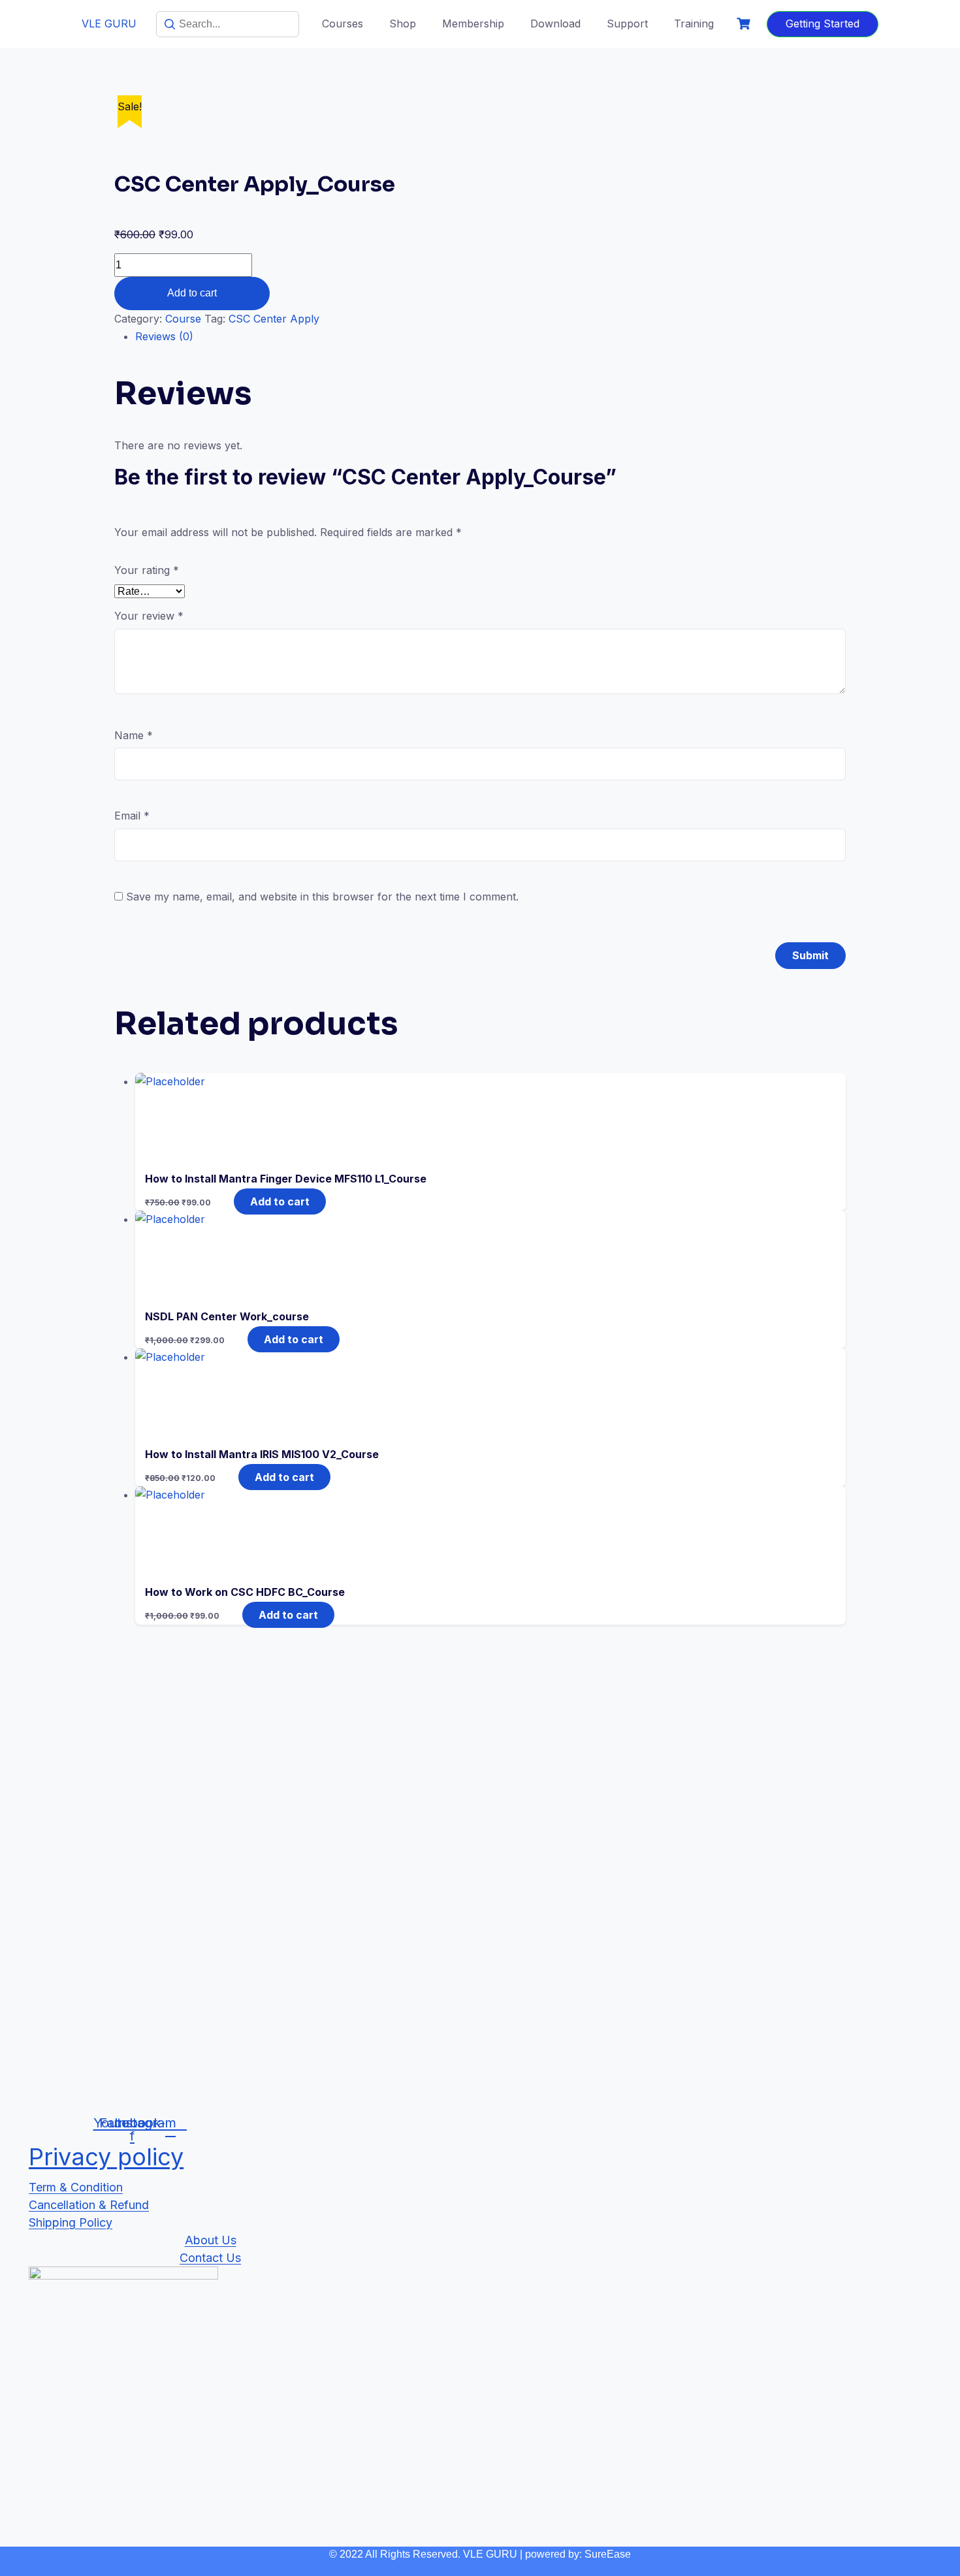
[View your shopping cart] (745, 24)
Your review (149, 616)
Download (555, 24)
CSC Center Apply (274, 319)
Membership (473, 24)
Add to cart (192, 293)
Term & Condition (76, 2187)
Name (134, 735)
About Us (211, 2240)
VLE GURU (109, 24)
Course (183, 319)
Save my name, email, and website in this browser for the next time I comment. (322, 897)
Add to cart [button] (280, 1201)
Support (627, 24)
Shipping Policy (71, 2222)
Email (132, 816)
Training (694, 24)
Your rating (147, 570)
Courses (343, 24)
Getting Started (823, 24)
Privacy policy (106, 2157)
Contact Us (210, 2258)
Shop (403, 24)
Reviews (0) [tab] (164, 336)
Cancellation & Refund (89, 2205)
